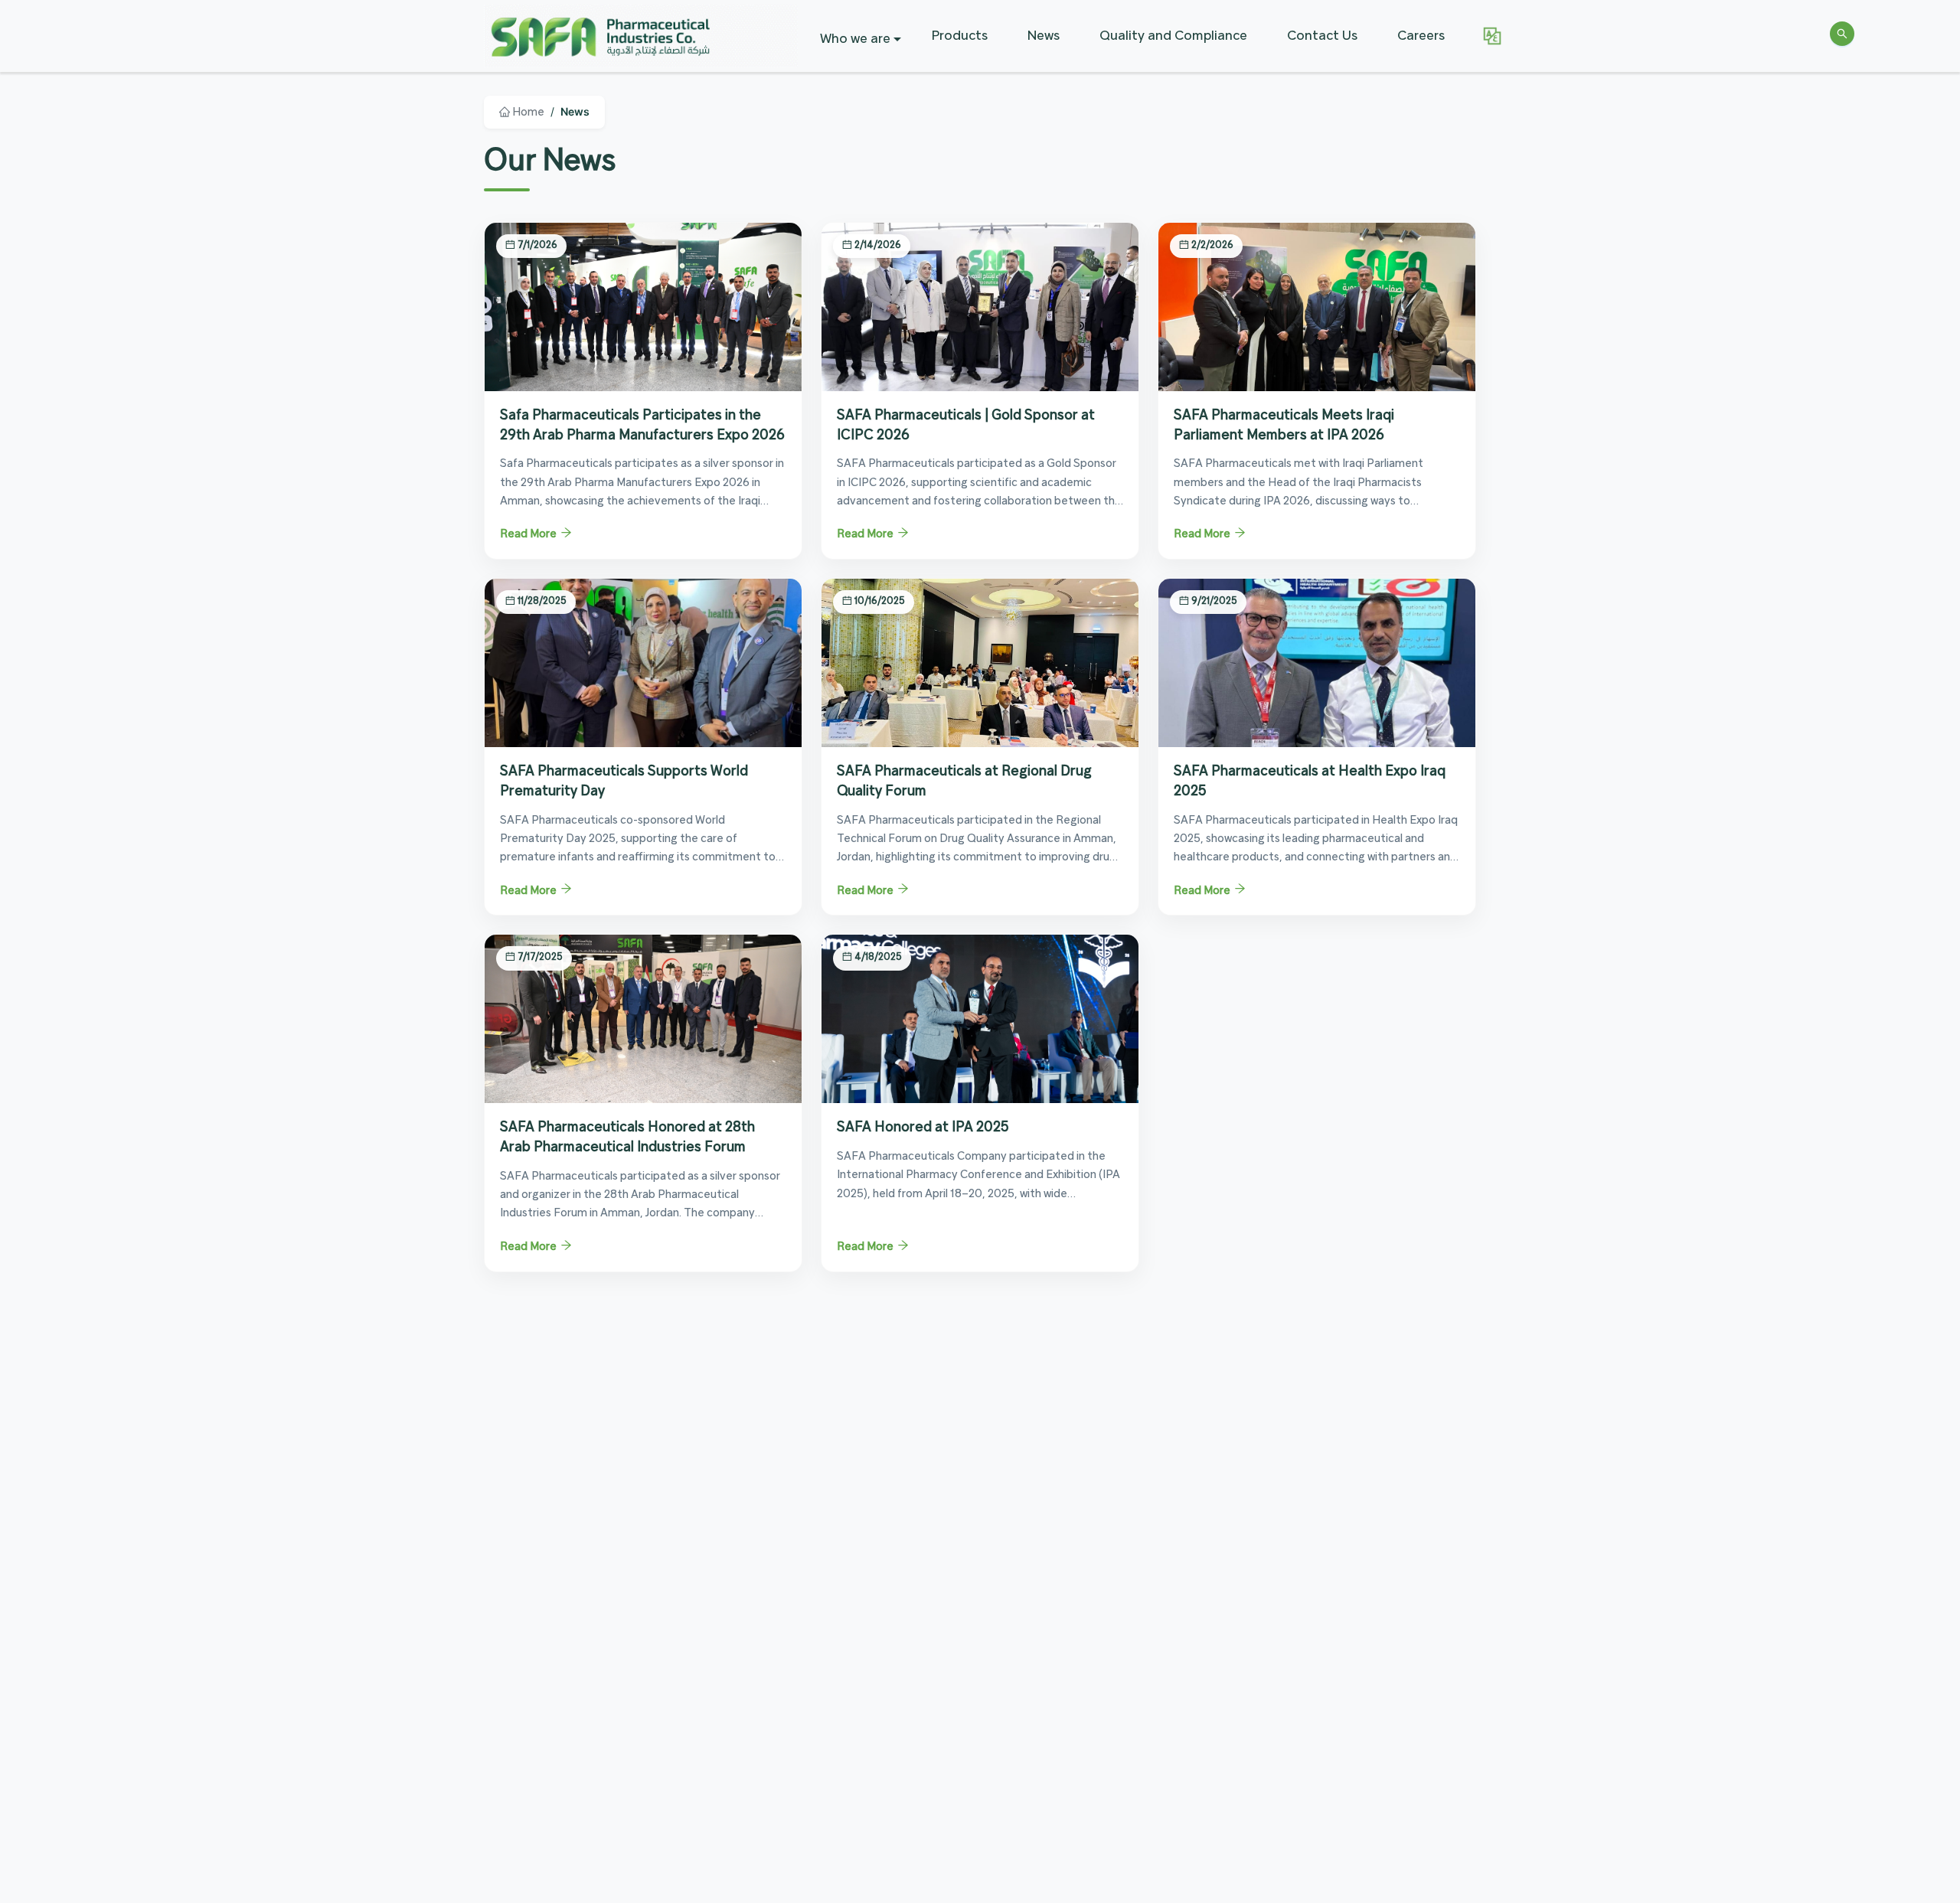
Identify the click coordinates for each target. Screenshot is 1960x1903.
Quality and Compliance (1173, 36)
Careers (1421, 36)
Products (960, 36)
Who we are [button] (855, 39)
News (1044, 36)
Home (527, 113)
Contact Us (1322, 36)
